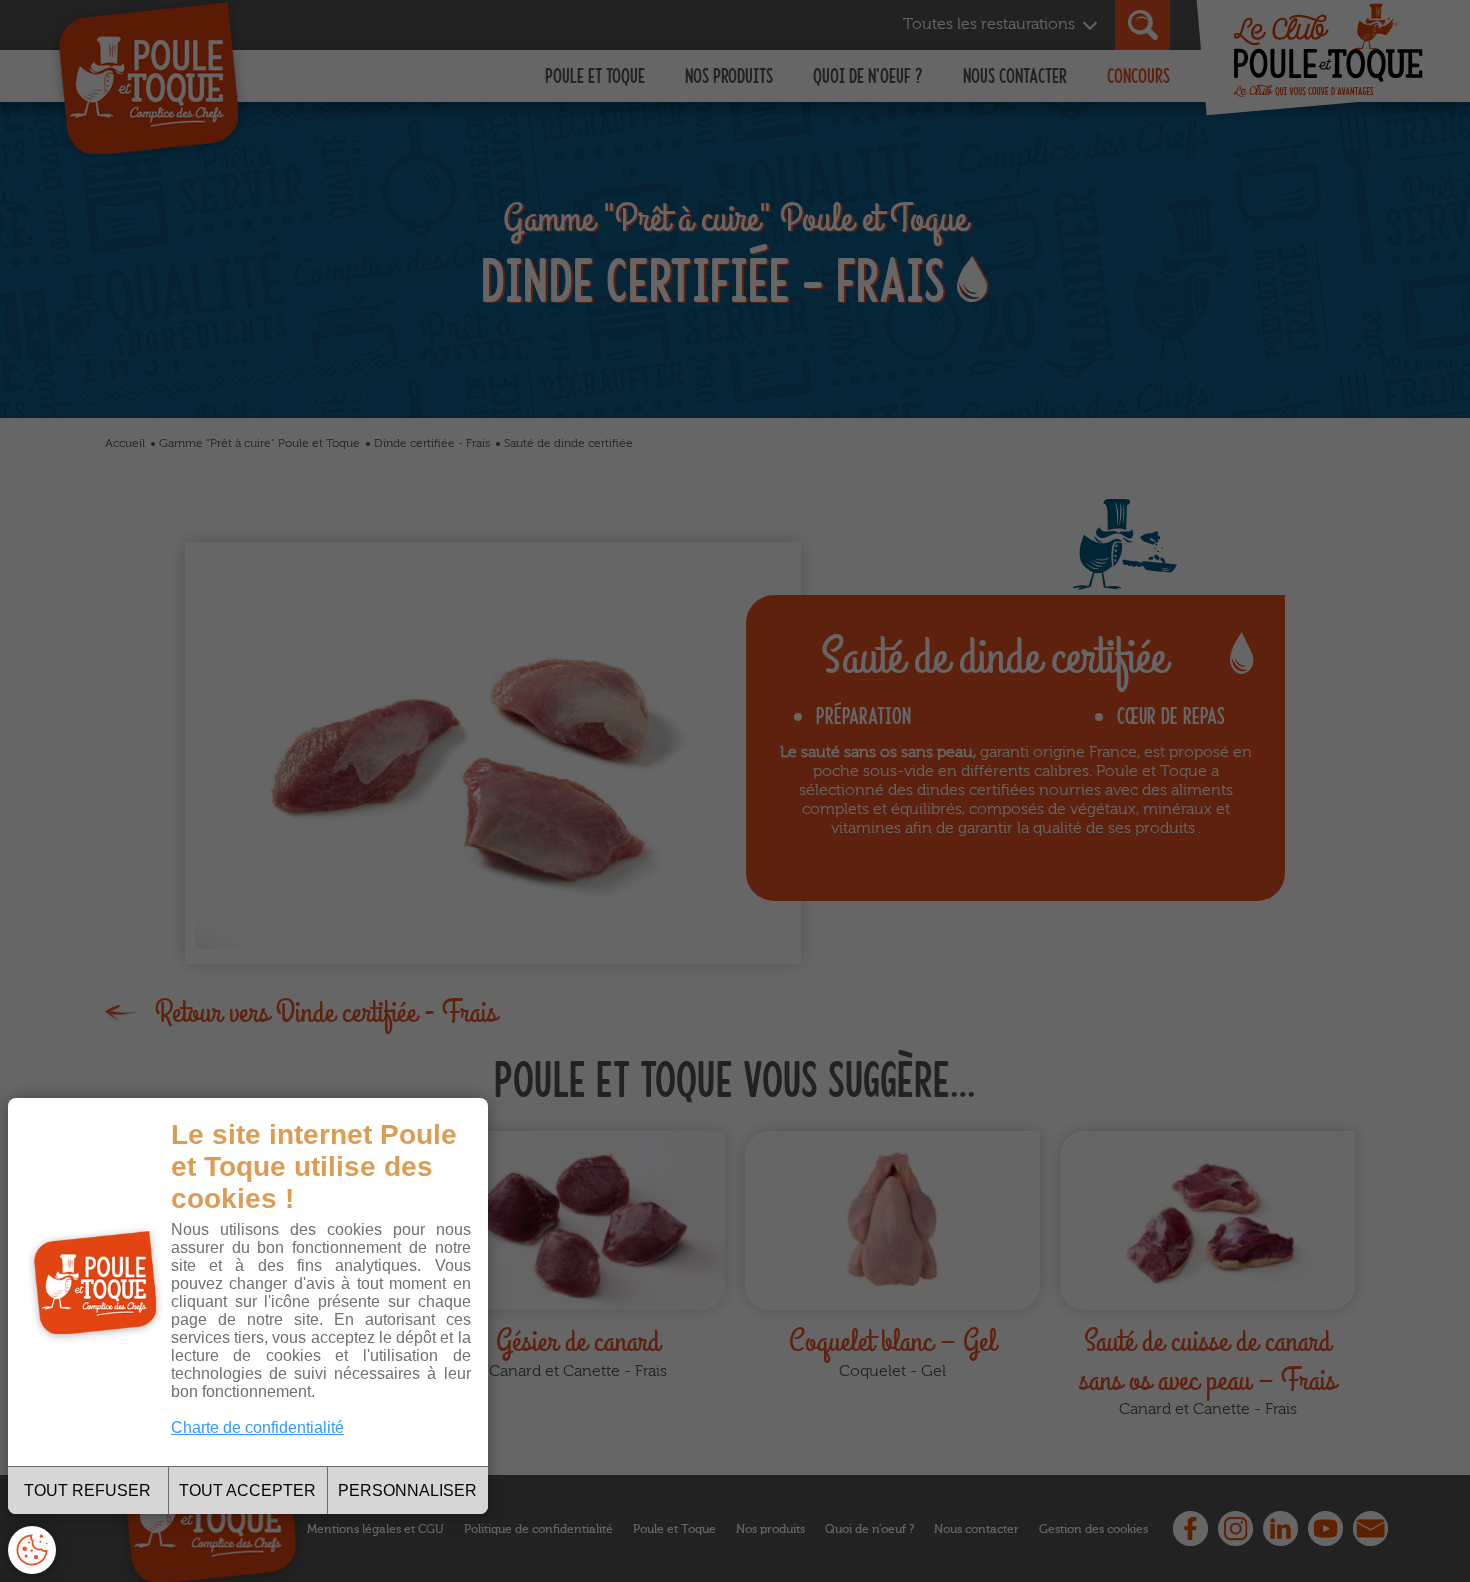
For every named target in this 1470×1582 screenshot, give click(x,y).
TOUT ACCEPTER (247, 1490)
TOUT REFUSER (87, 1490)
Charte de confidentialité (257, 1427)
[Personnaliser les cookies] (32, 1550)
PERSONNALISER (407, 1490)
